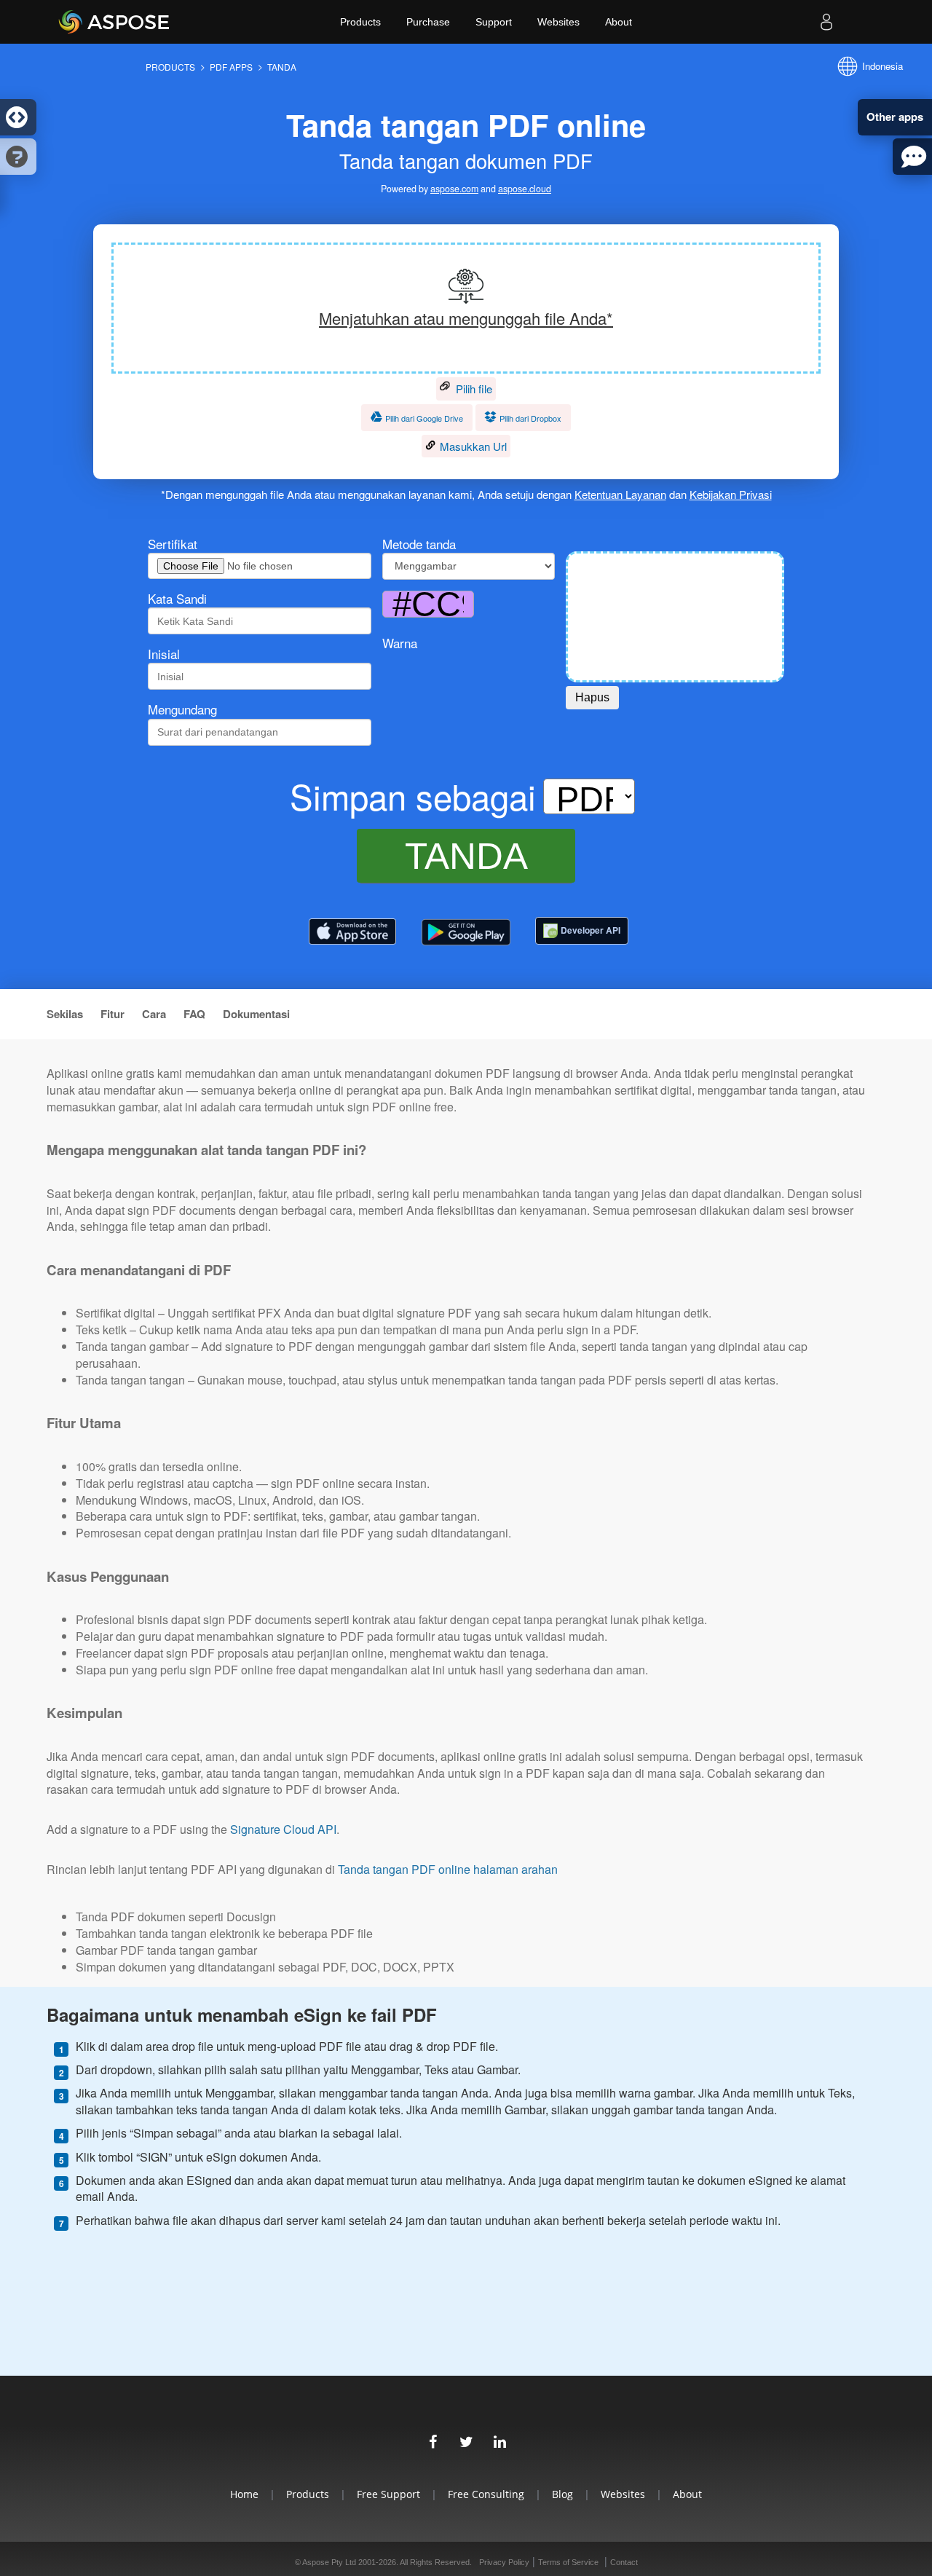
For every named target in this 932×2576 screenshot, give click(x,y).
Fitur (112, 1014)
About (619, 22)
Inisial (164, 654)
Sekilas (65, 1014)
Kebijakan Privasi (731, 494)
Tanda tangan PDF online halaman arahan (448, 1870)
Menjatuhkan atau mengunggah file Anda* (466, 318)
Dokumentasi (256, 1014)
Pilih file (473, 389)
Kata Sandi (177, 599)
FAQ (194, 1014)
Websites (558, 22)
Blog (562, 2494)
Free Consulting (486, 2494)
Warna (400, 643)
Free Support (388, 2494)
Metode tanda (419, 544)
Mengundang (182, 709)
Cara (154, 1014)
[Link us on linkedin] (499, 2440)
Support (494, 22)
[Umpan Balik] (912, 157)
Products (360, 22)
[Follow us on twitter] (466, 2440)
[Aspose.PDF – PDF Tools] (352, 932)
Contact (624, 2562)
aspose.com (454, 189)
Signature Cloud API (283, 1829)
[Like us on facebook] (433, 2440)
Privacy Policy (504, 2562)
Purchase (428, 22)
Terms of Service (568, 2562)
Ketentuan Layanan (620, 494)
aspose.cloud (525, 189)
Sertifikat (173, 544)
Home (244, 2494)
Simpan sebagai (413, 796)
